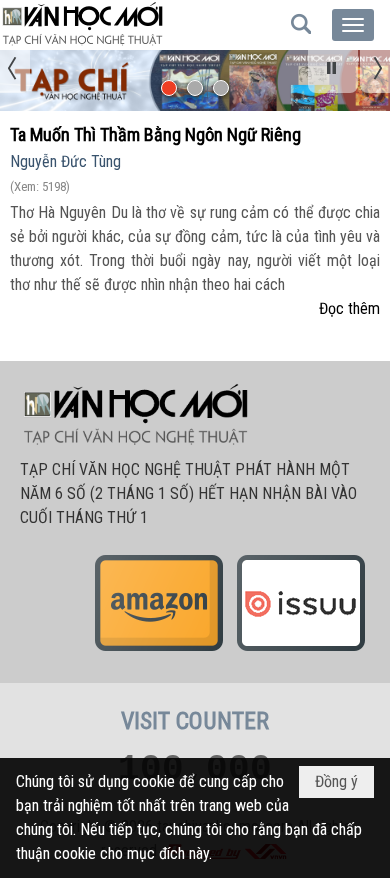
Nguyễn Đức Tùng (65, 161)
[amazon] (159, 650)
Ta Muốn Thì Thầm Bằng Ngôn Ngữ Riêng (155, 134)
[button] (353, 25)
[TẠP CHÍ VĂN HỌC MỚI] (82, 25)
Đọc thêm (349, 308)
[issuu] (301, 650)
